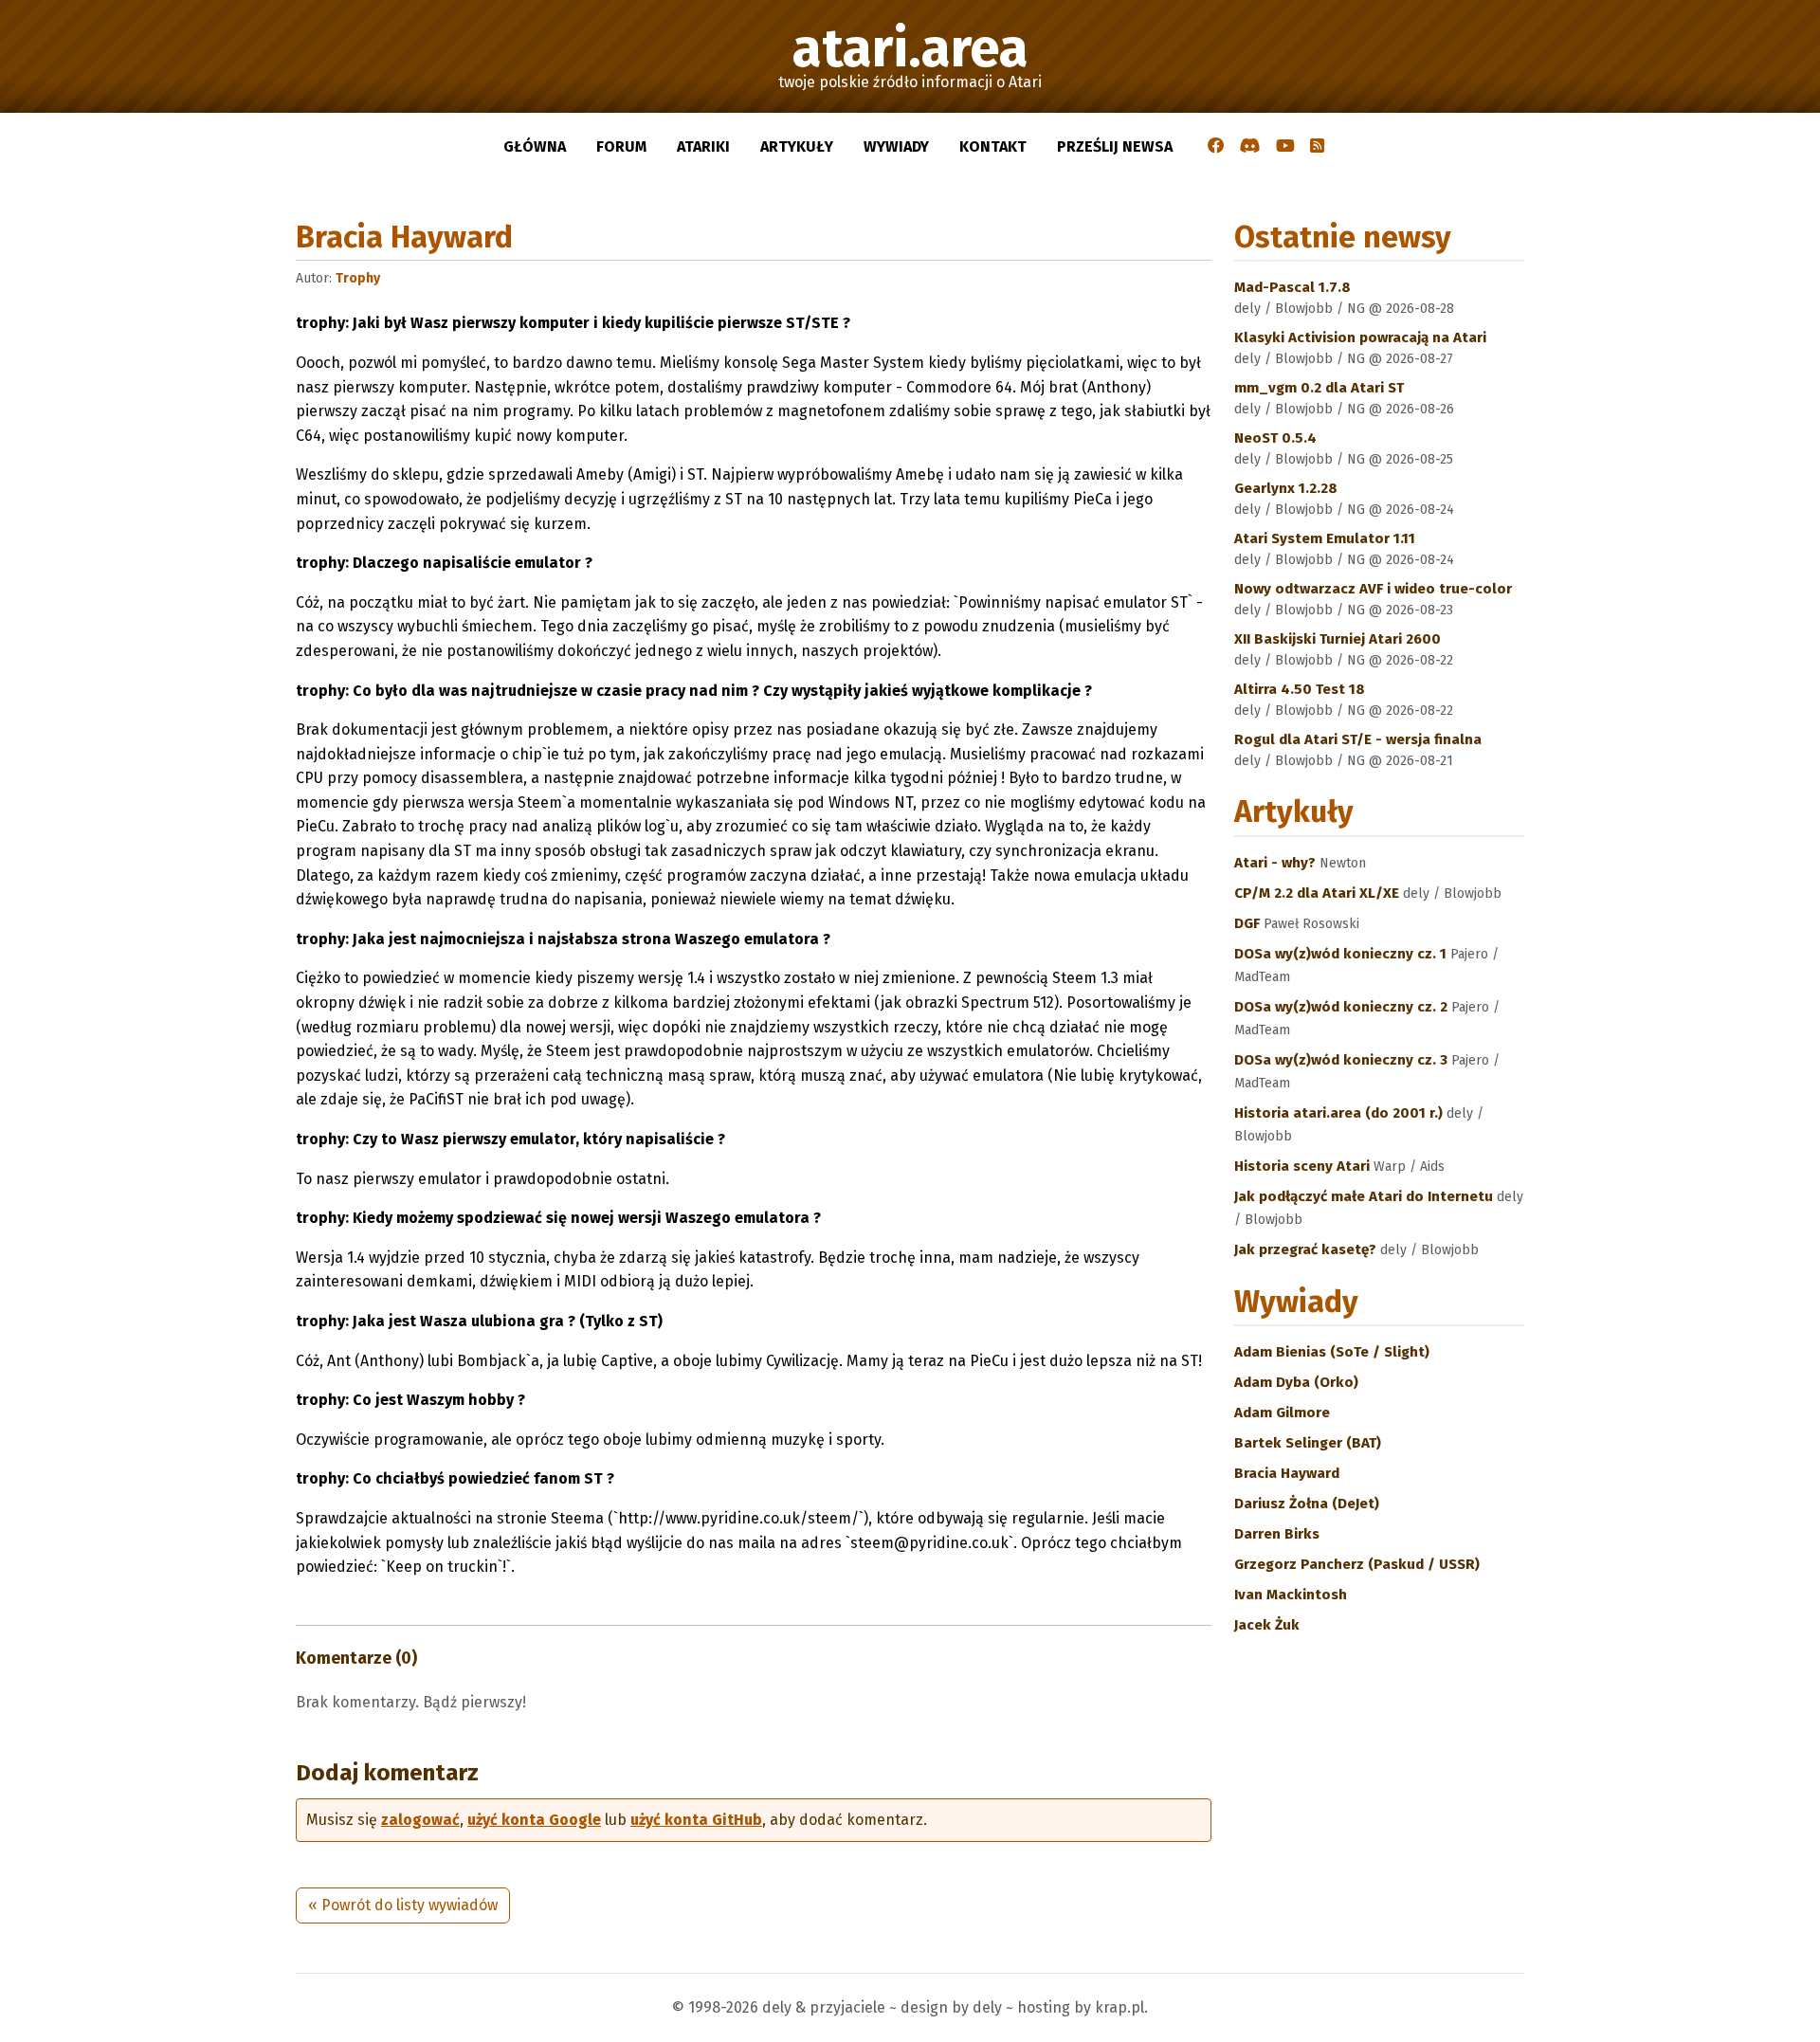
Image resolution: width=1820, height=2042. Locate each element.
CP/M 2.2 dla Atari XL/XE (1319, 893)
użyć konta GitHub (696, 1820)
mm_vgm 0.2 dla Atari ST (1319, 388)
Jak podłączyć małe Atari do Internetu (1365, 1196)
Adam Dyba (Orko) (1296, 1382)
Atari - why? (1277, 863)
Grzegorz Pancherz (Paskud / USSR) (1357, 1564)
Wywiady (896, 146)
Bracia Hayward (1287, 1473)
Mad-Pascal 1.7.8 (1292, 287)
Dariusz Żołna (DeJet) (1307, 1504)
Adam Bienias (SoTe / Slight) (1332, 1352)
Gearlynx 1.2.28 (1286, 488)
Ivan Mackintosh (1291, 1595)
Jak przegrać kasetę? (1307, 1249)
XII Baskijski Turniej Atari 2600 (1338, 639)
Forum (621, 146)
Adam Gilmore (1282, 1413)
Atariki (703, 146)
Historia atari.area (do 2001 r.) (1340, 1113)
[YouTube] (1285, 147)
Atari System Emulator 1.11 (1325, 538)
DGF (1249, 923)
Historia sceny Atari (1304, 1166)
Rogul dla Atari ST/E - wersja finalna (1358, 739)
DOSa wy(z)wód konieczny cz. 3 (1343, 1060)
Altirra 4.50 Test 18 (1300, 689)
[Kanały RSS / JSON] (1317, 147)
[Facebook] (1216, 147)
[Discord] (1250, 147)
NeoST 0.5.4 (1275, 438)
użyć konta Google (534, 1820)
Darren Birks (1277, 1534)
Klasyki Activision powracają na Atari (1360, 337)
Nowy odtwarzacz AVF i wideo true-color (1373, 589)
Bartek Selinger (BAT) (1308, 1443)
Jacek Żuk (1267, 1625)
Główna (535, 146)
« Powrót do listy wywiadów (403, 1905)
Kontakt (993, 146)
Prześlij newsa (1115, 146)
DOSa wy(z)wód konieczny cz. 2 (1343, 1007)
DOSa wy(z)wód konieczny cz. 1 (1342, 954)
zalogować (420, 1820)
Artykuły (797, 146)
